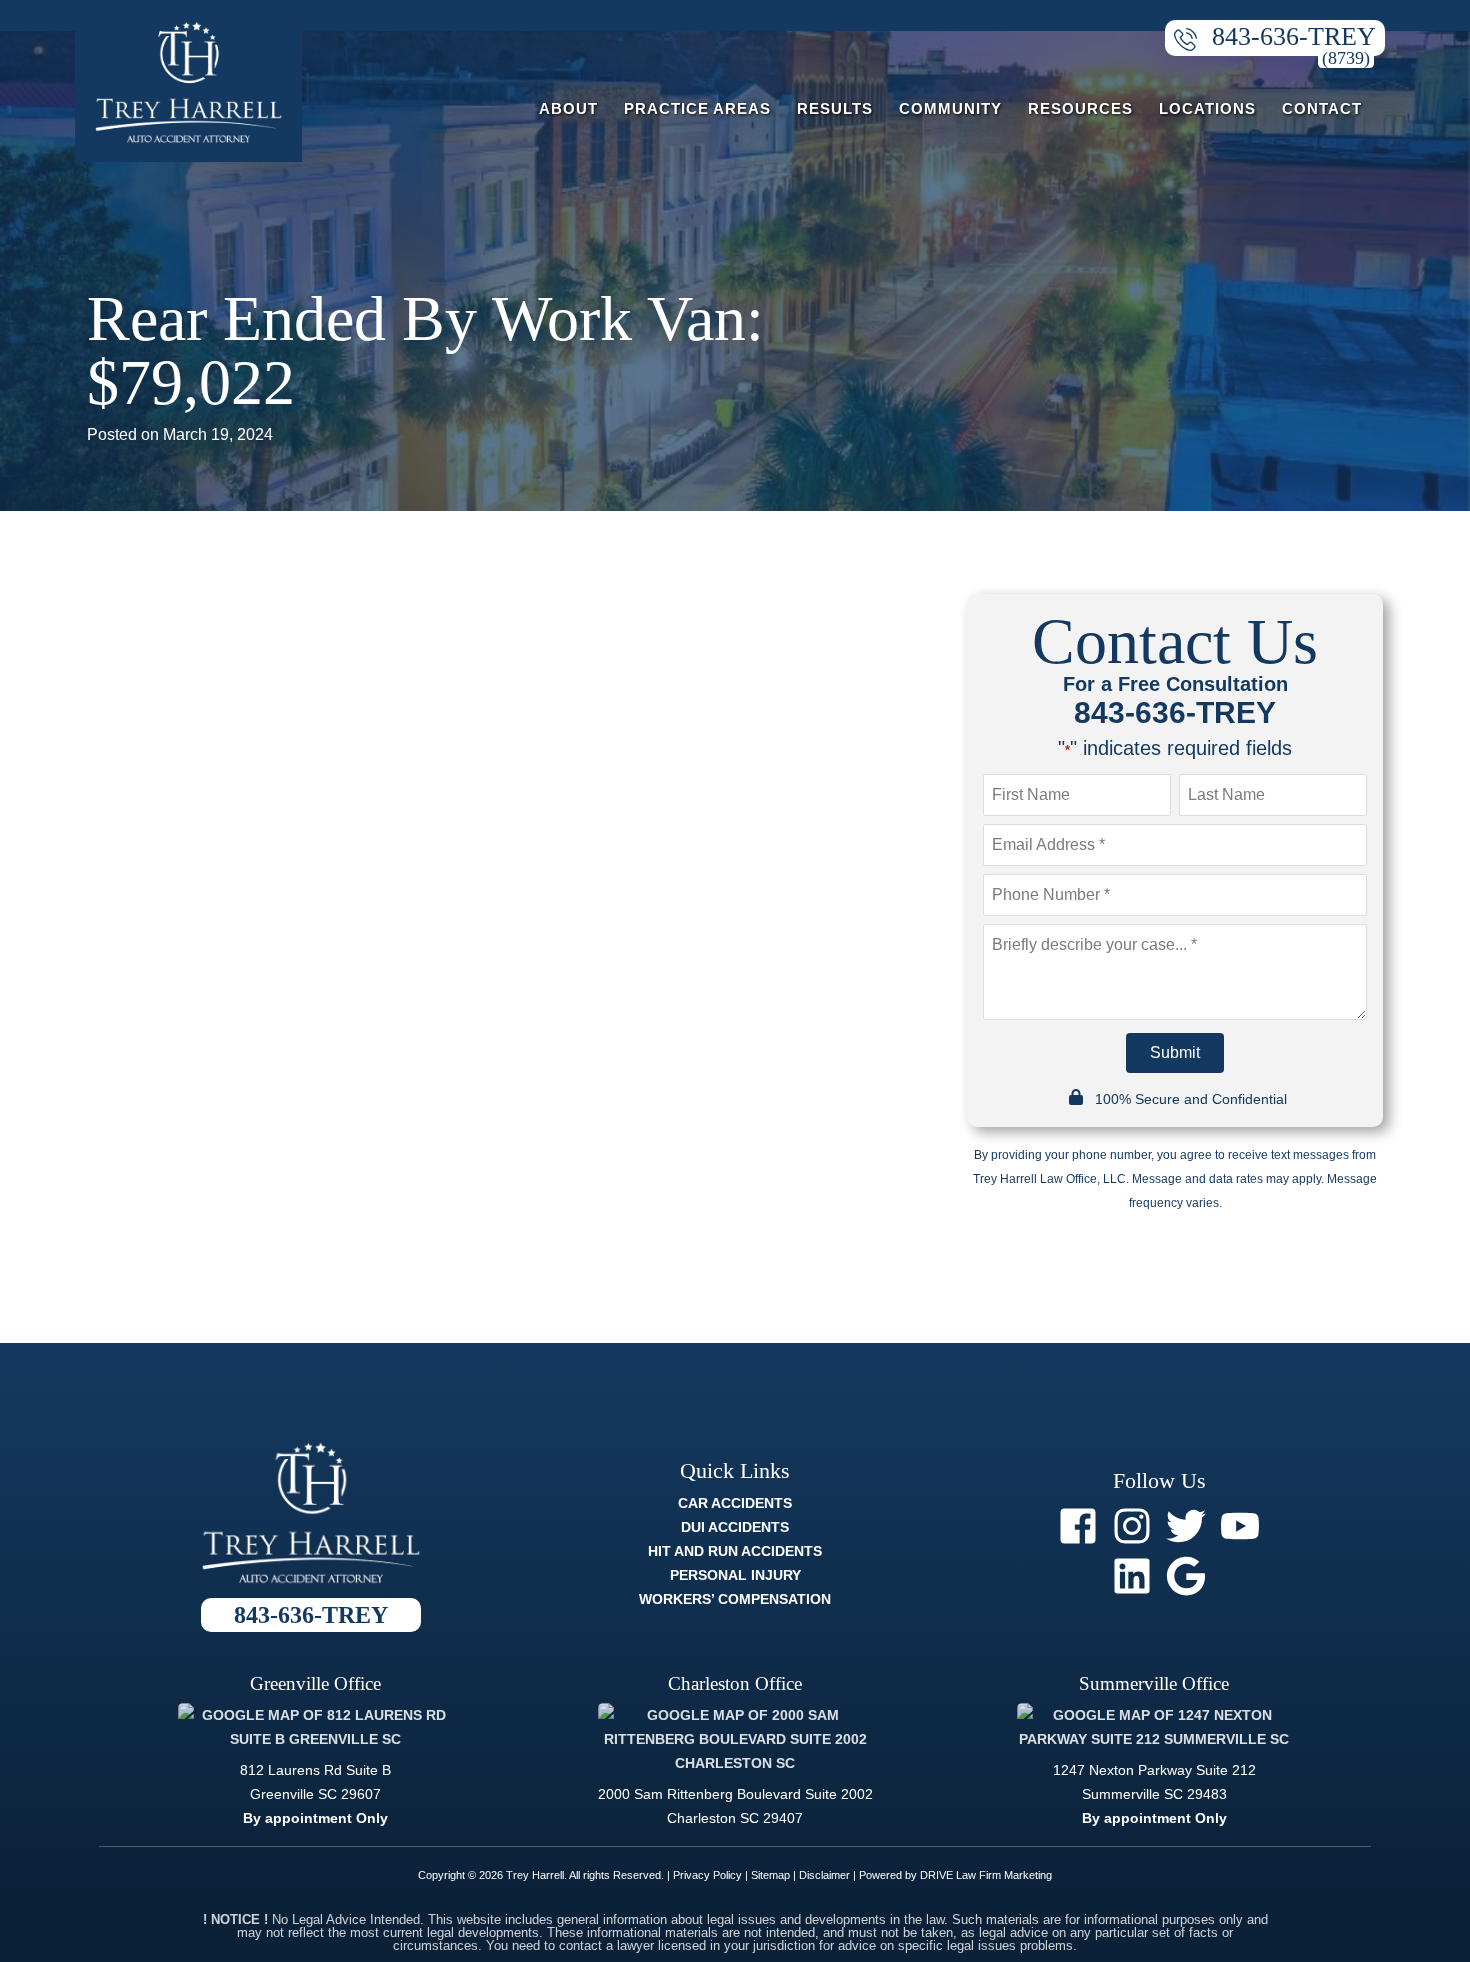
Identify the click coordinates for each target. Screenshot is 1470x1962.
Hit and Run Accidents (735, 1551)
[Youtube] (1240, 1526)
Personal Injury (735, 1575)
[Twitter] (1186, 1526)
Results (835, 108)
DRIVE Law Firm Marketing (986, 1875)
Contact (1322, 108)
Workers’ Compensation (735, 1599)
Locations (1207, 108)
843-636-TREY (1294, 36)
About (568, 108)
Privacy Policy (707, 1875)
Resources (1080, 108)
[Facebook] (1078, 1526)
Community (950, 108)
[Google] (1186, 1576)
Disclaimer (824, 1875)
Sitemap (770, 1875)
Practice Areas (697, 108)
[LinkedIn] (1132, 1576)
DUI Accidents (735, 1527)
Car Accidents (735, 1503)
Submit (1175, 1052)
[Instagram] (1132, 1526)
